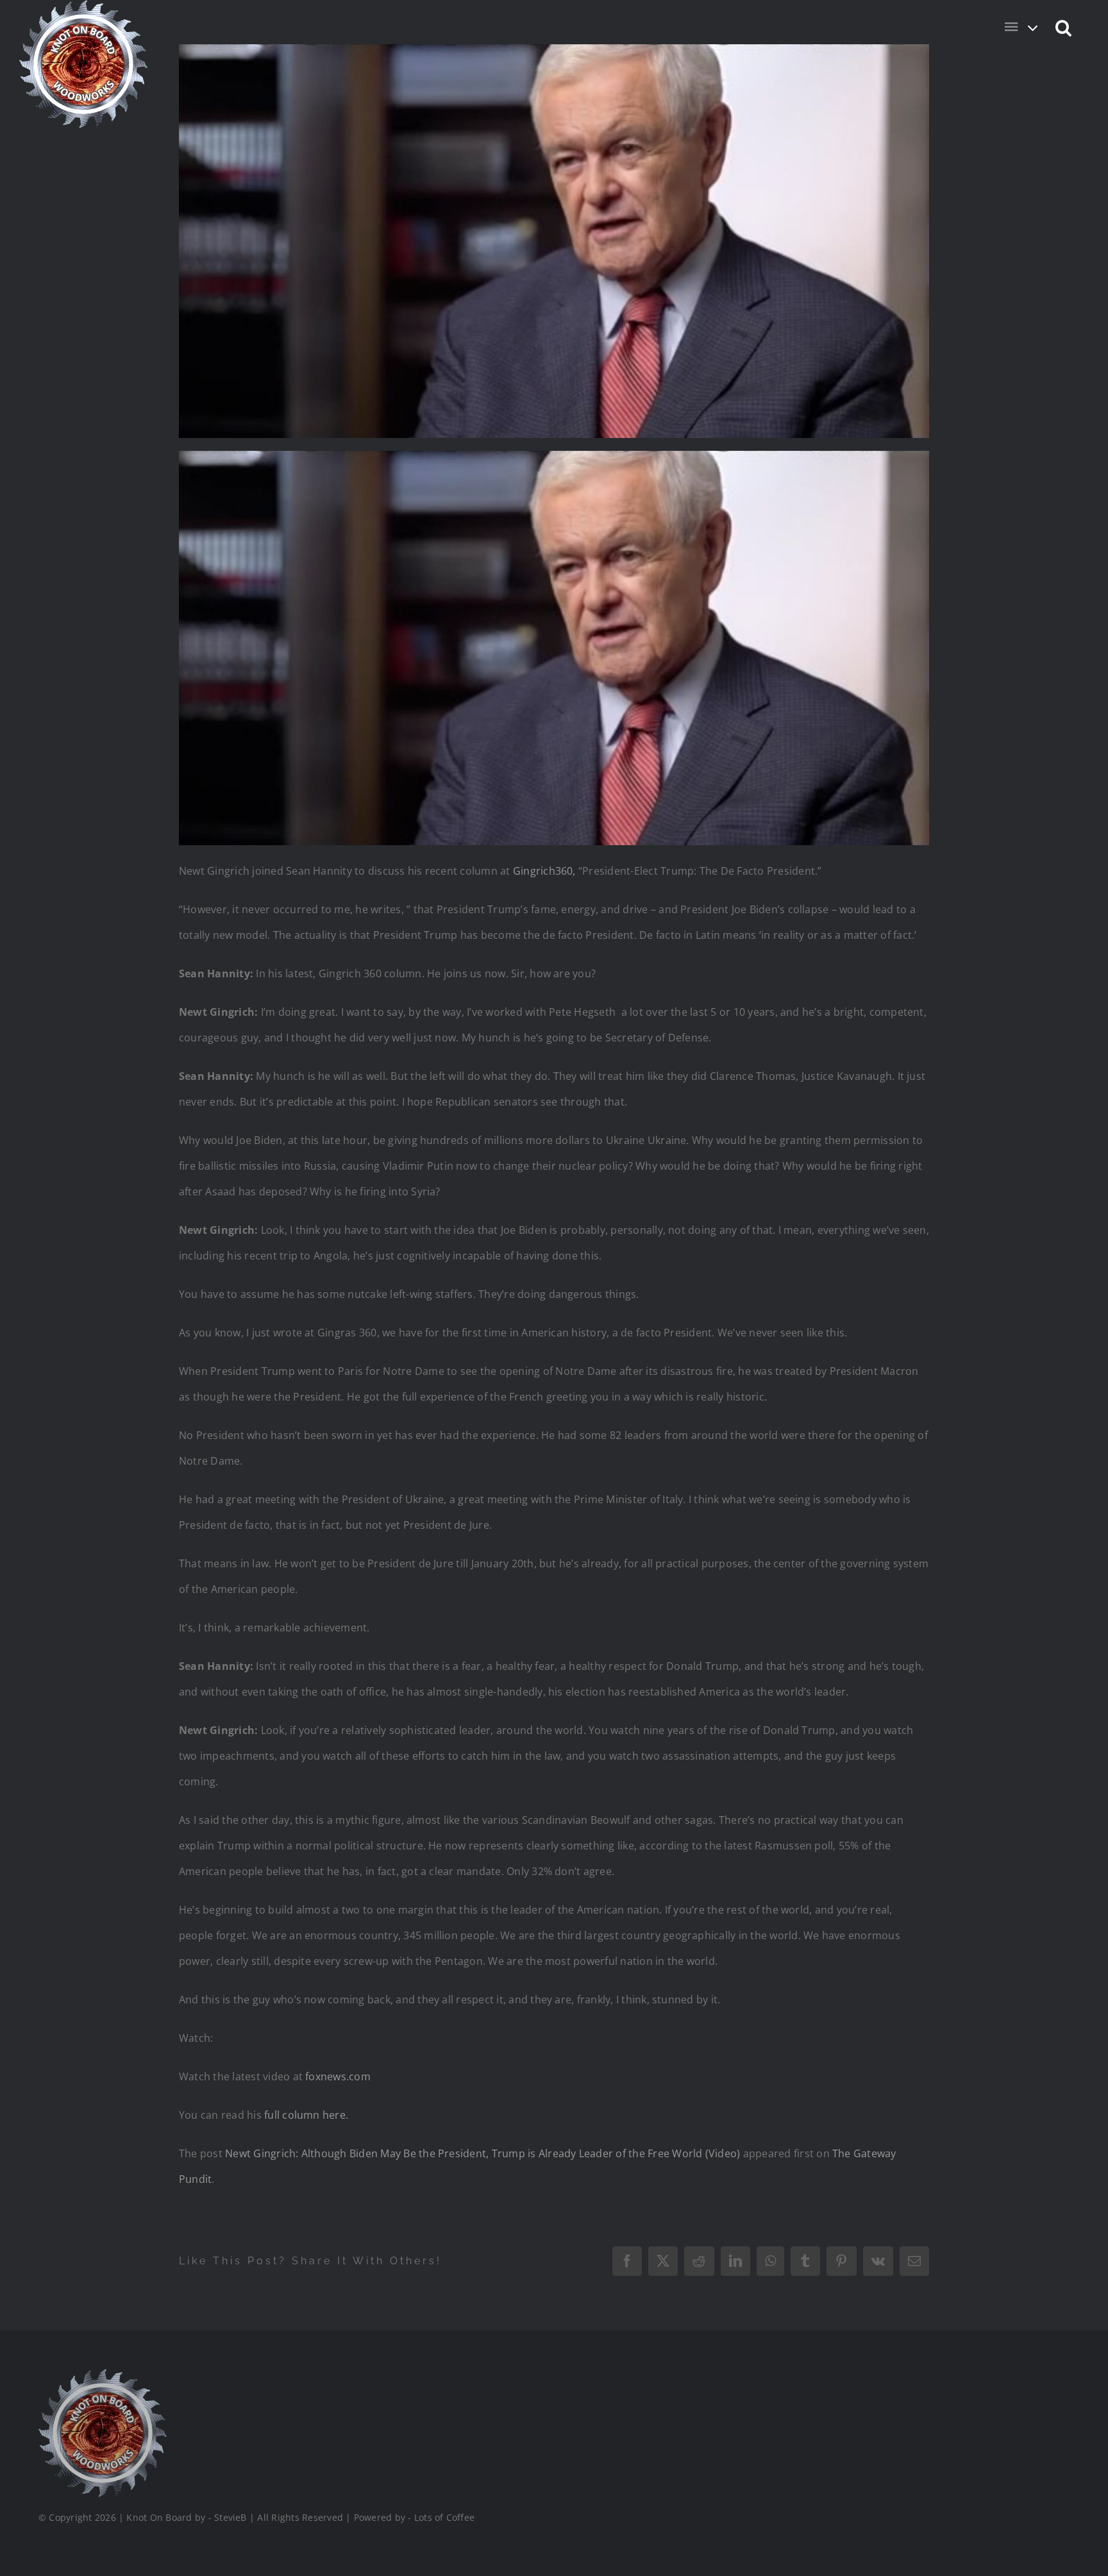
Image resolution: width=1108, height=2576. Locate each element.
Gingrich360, (544, 871)
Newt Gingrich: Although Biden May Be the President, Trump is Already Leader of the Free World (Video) (483, 2153)
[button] (1064, 27)
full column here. (306, 2115)
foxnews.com (338, 2076)
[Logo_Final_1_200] (103, 2374)
